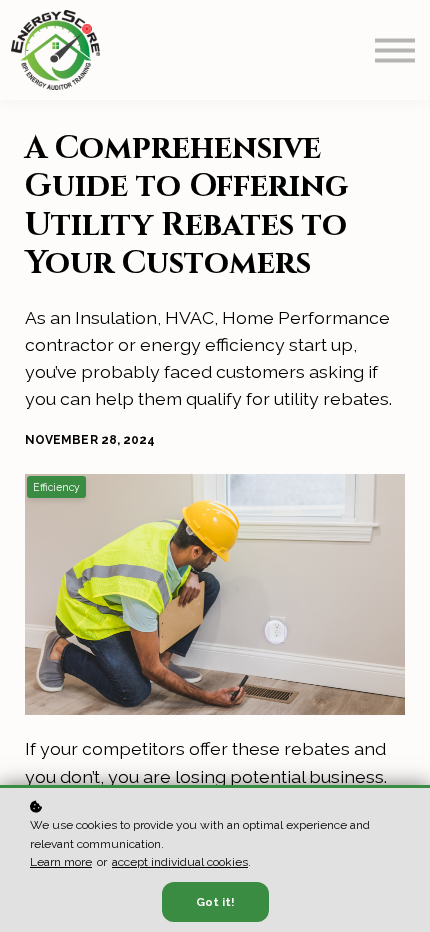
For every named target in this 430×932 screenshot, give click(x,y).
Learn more (61, 862)
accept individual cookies (180, 862)
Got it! (215, 902)
